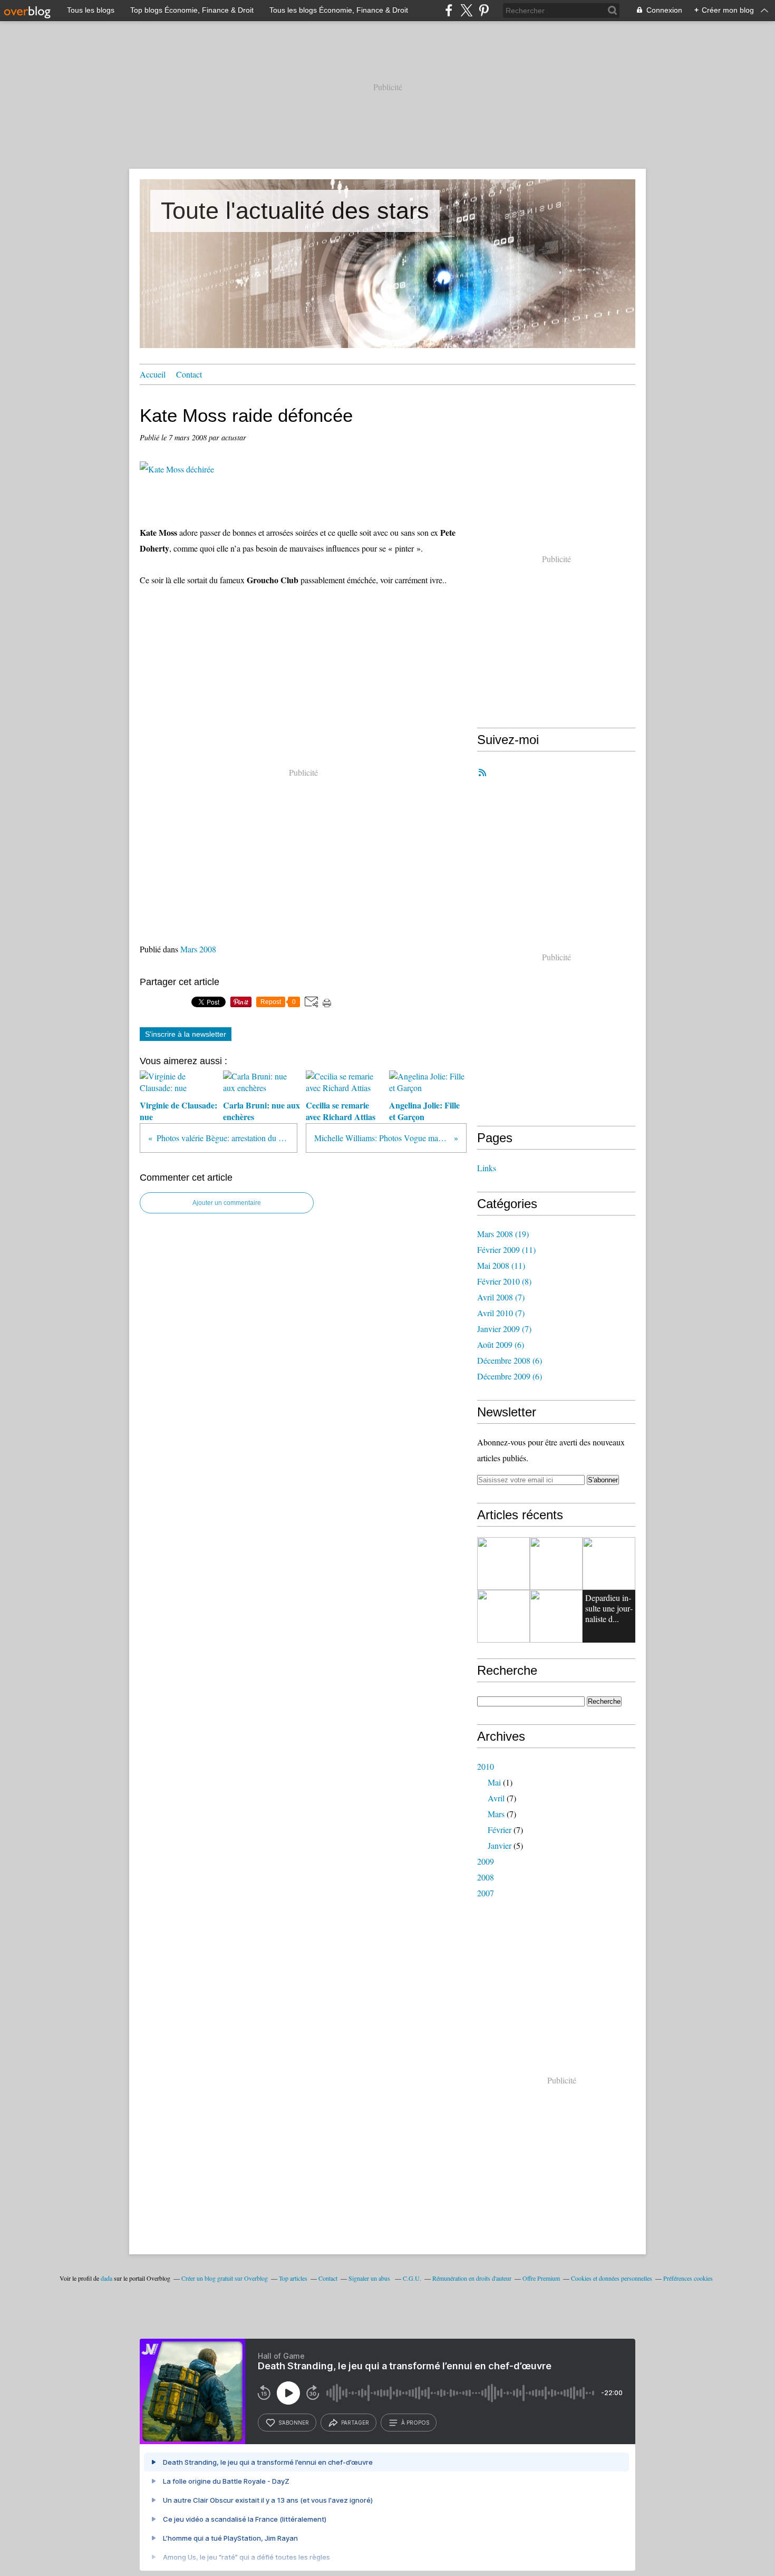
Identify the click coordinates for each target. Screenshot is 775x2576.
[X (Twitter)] (466, 10)
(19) (503, 1234)
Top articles (293, 2278)
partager (355, 2423)
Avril (496, 1798)
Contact (189, 374)
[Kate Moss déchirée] (177, 469)
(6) (501, 1344)
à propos (415, 2423)
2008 (486, 1877)
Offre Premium (541, 2278)
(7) (501, 1297)
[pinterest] (484, 10)
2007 (486, 1893)
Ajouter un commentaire (227, 1203)
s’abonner (294, 2423)
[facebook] (449, 10)
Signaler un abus (370, 2278)
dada (106, 2278)
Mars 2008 (198, 949)
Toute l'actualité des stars (295, 211)
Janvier (500, 1845)
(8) (504, 1281)
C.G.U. (412, 2278)
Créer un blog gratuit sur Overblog (225, 2278)
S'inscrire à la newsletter (186, 1034)
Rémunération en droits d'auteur (472, 2278)
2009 (486, 1861)
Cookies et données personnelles (612, 2278)
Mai (494, 1782)
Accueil (153, 374)
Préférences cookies (688, 2278)
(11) (506, 1250)
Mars (496, 1814)
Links (487, 1168)
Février (500, 1830)
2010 (486, 1766)
